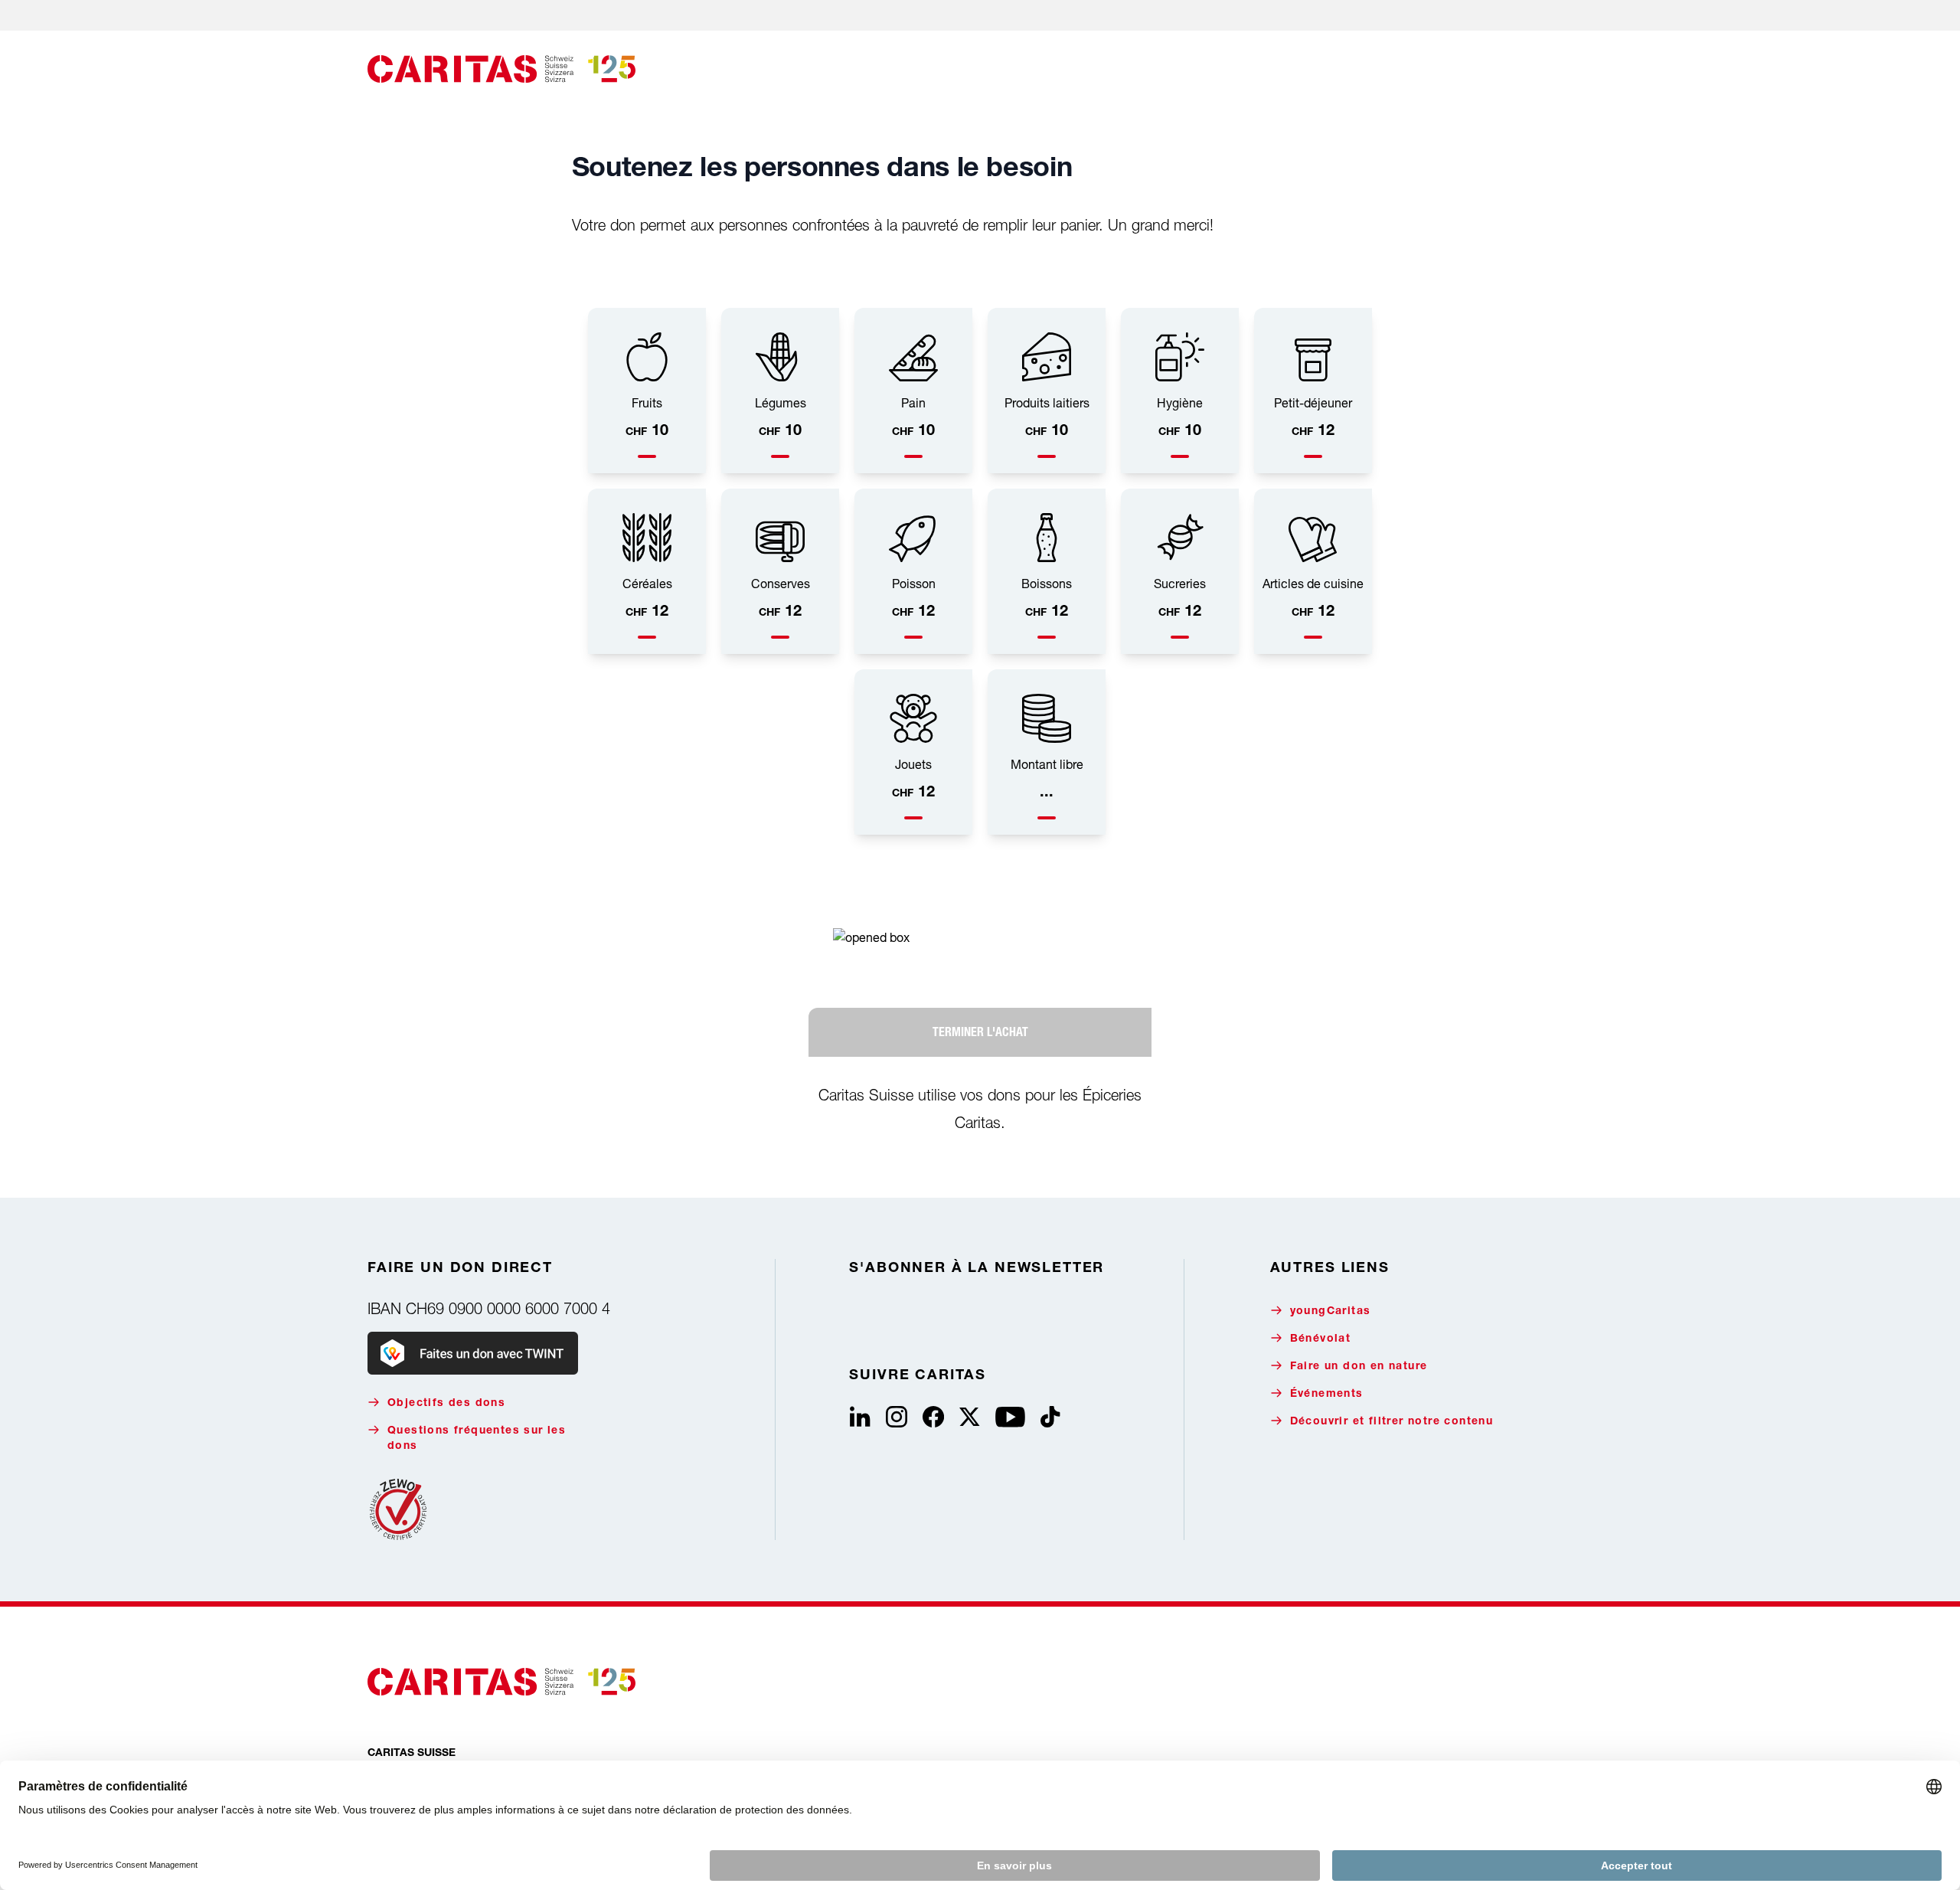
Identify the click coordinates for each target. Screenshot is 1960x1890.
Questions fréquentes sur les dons (477, 1439)
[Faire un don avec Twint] (473, 1353)
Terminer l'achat (980, 1032)
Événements (1327, 1395)
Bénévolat (1321, 1339)
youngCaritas (1331, 1312)
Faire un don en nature (1359, 1367)
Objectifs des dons (446, 1404)
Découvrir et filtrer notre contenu (1392, 1422)
